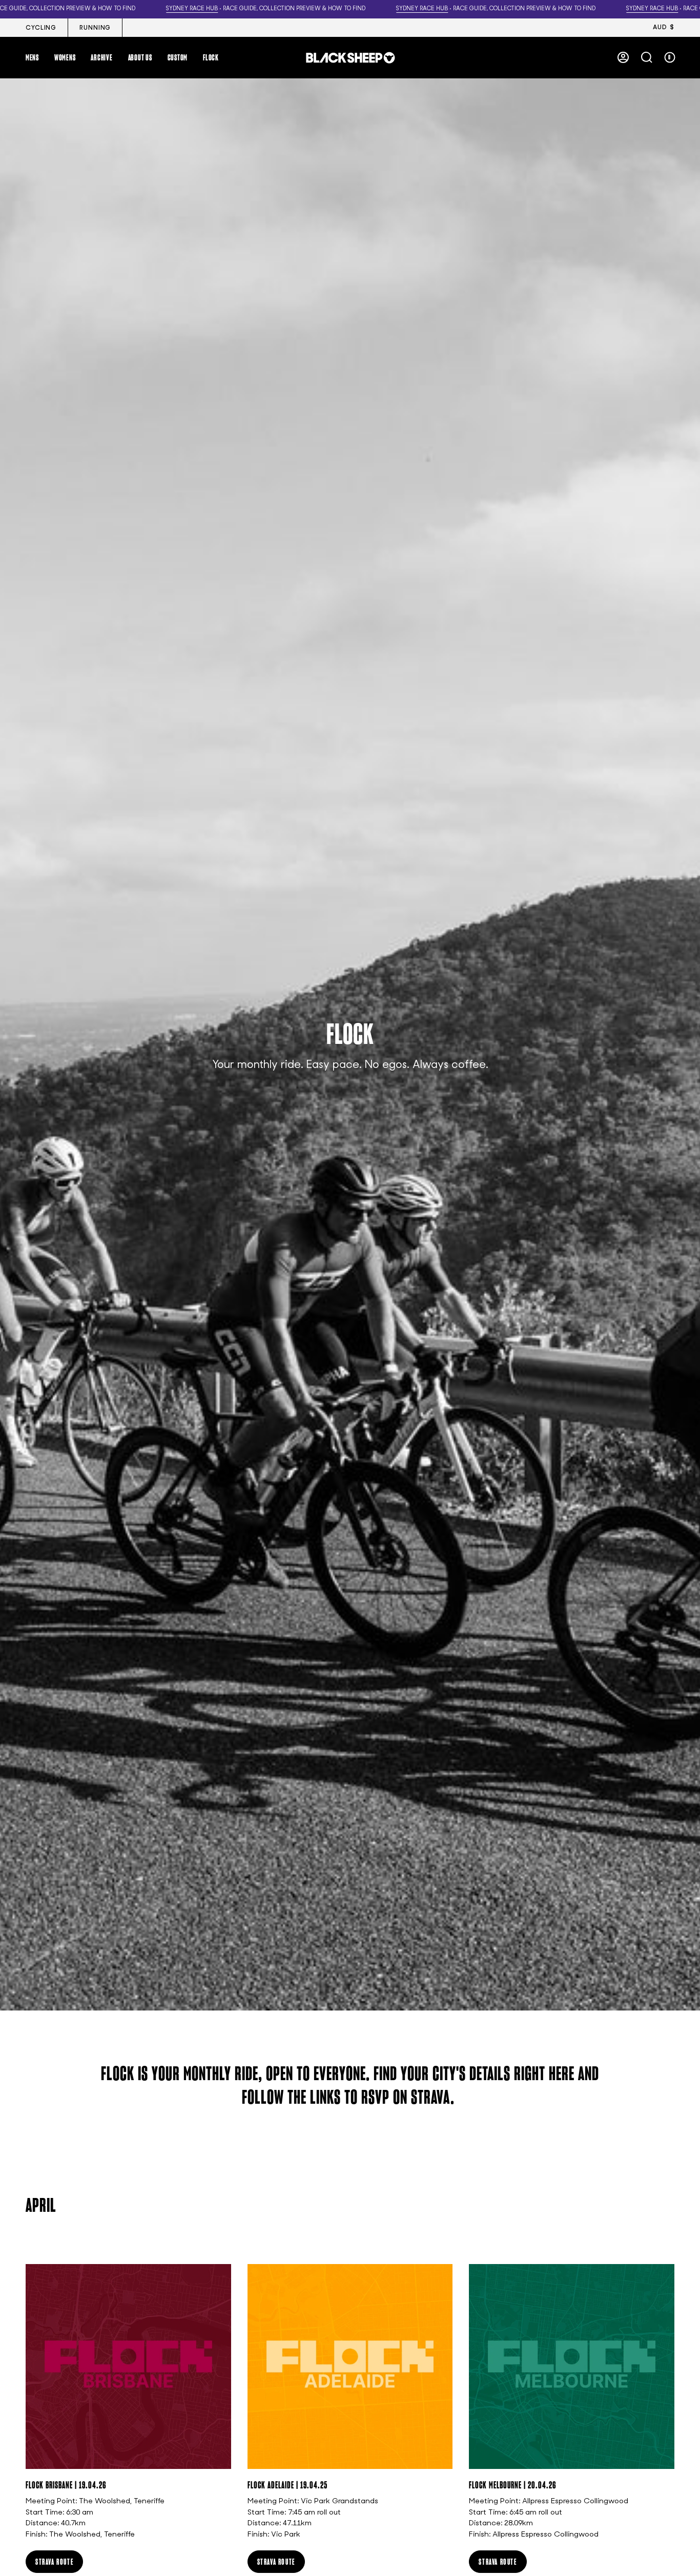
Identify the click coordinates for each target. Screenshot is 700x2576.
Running (95, 28)
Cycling (41, 28)
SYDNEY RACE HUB (192, 9)
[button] (32, 57)
